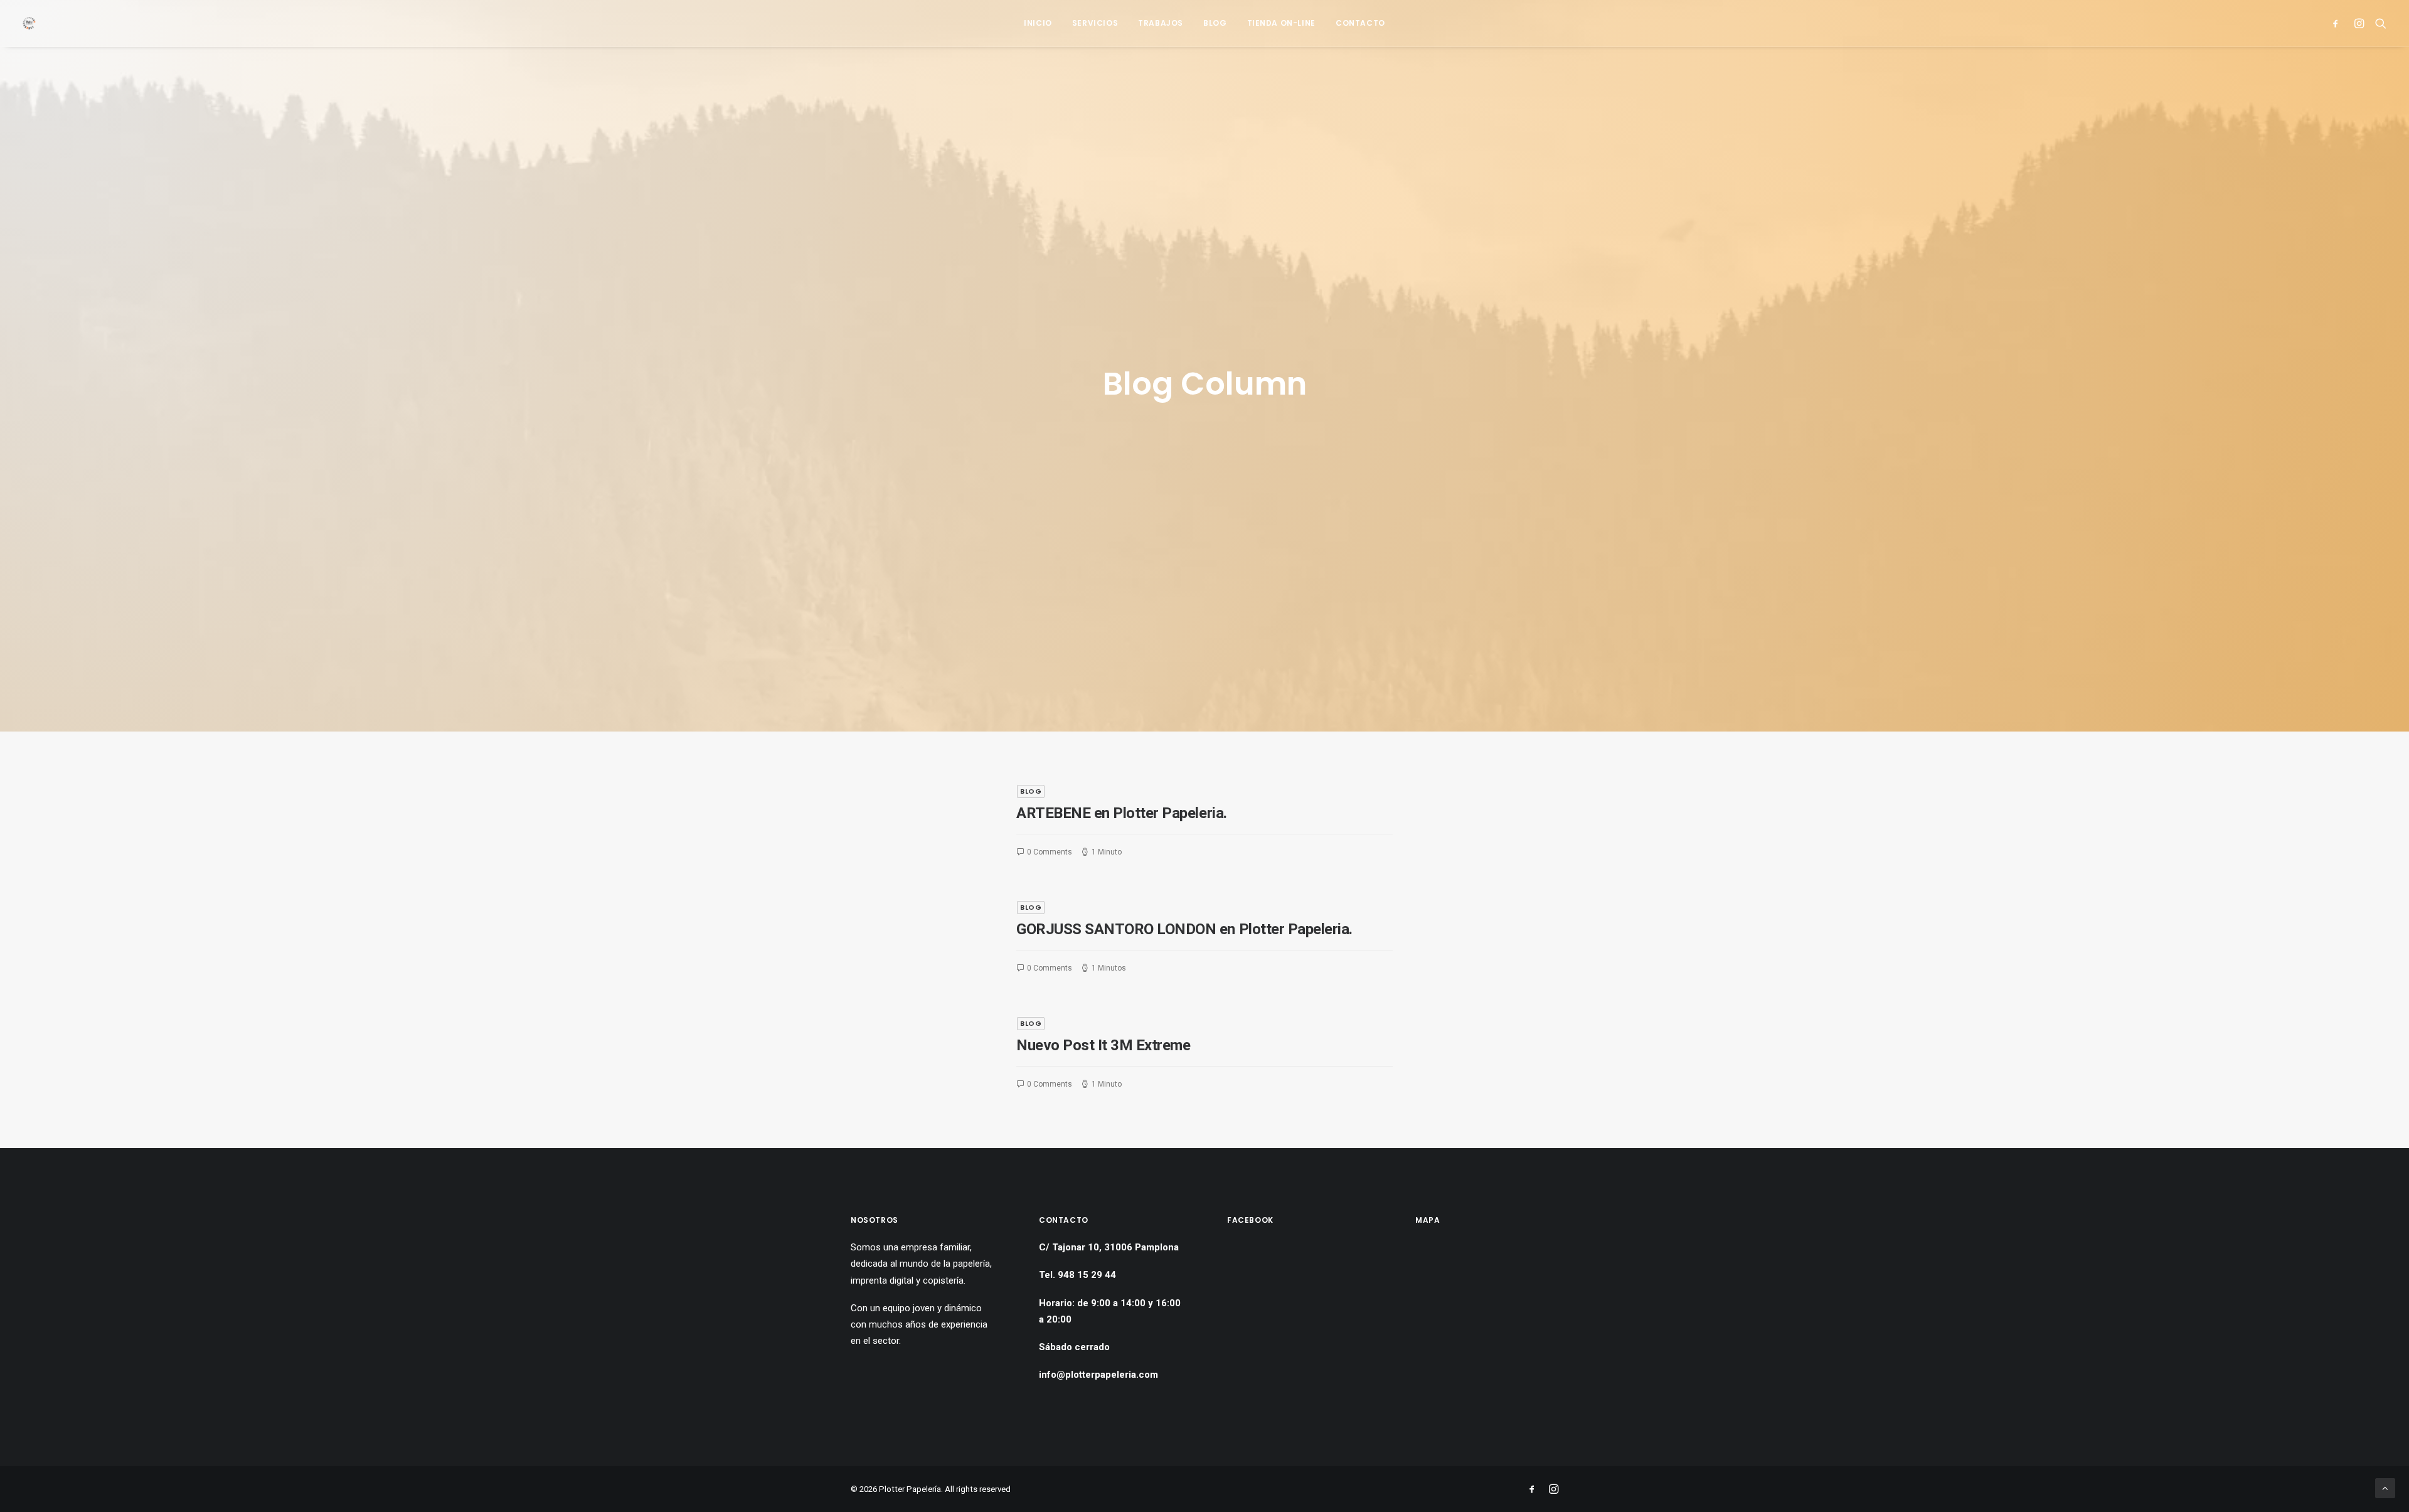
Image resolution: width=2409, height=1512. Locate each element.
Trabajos (1161, 23)
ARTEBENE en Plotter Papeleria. (1122, 813)
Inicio (1038, 23)
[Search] (2378, 23)
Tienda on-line (1281, 23)
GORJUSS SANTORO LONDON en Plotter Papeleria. (1184, 929)
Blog (1215, 23)
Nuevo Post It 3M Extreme (1103, 1045)
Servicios (1095, 23)
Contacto (1360, 23)
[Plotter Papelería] (29, 23)
